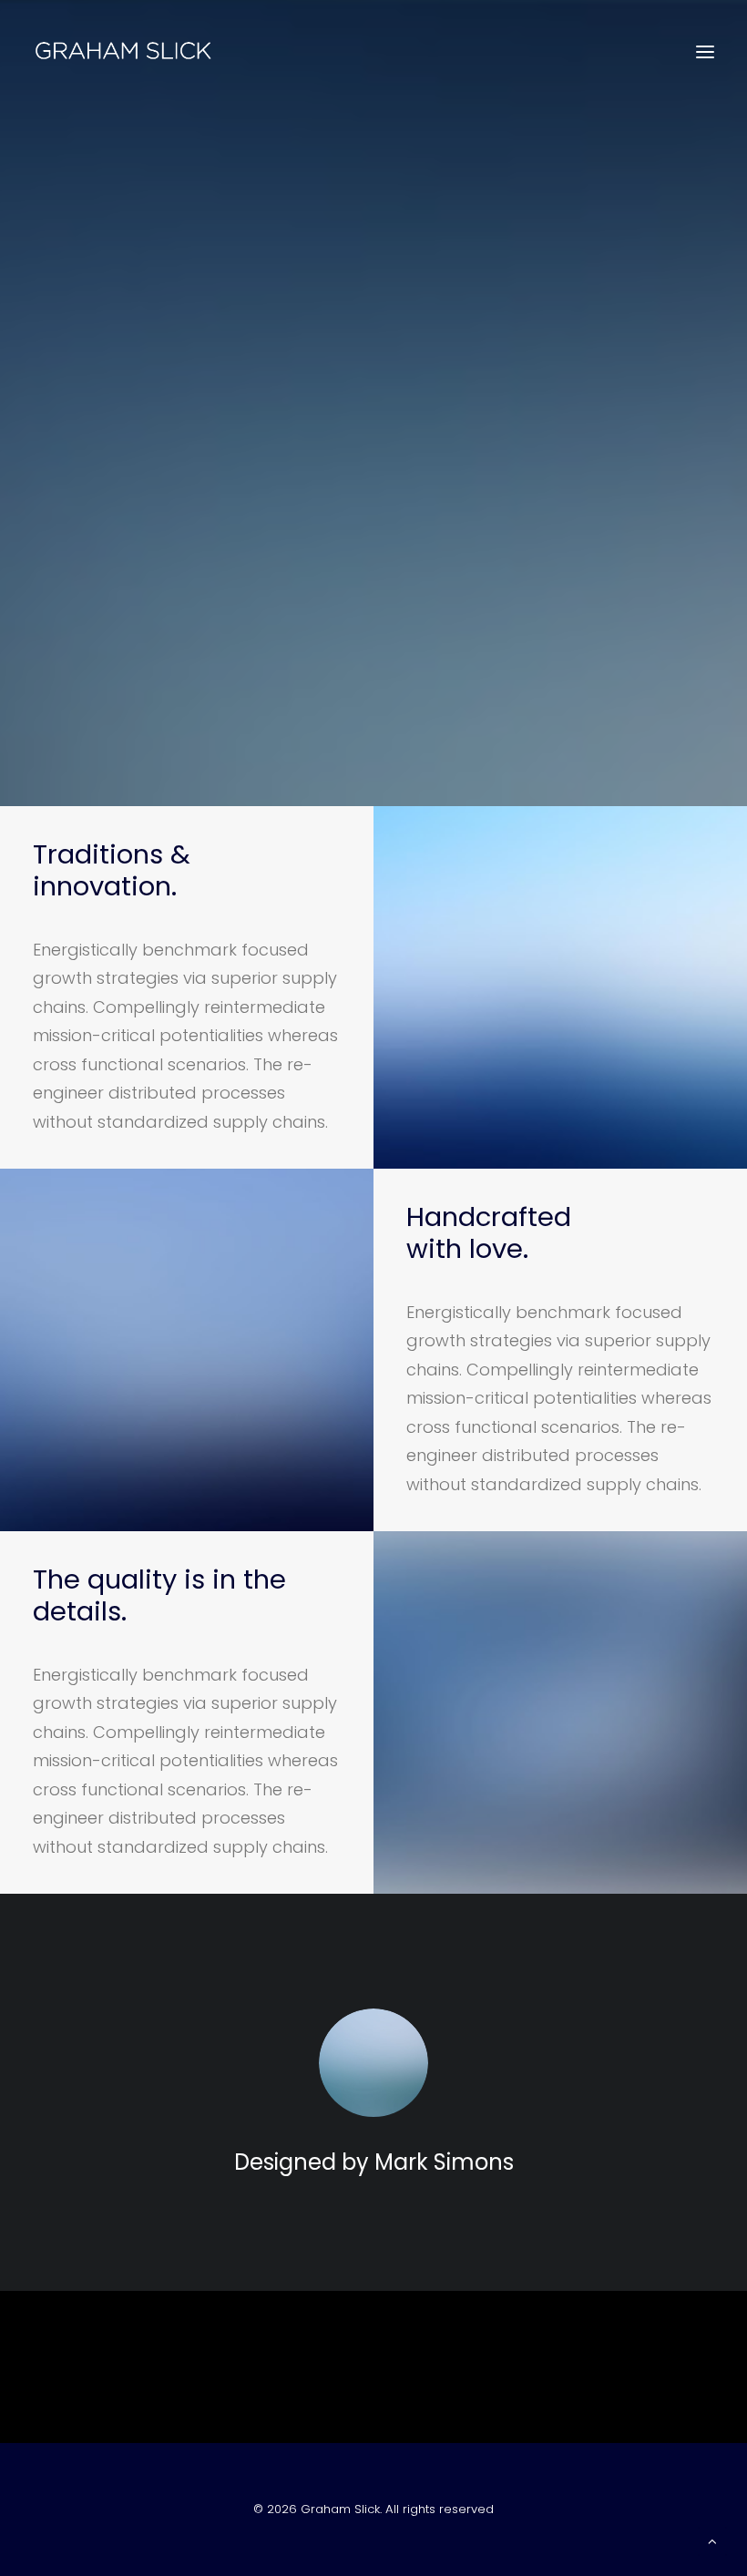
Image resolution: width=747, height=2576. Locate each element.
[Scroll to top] (712, 2540)
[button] (705, 52)
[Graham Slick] (123, 52)
